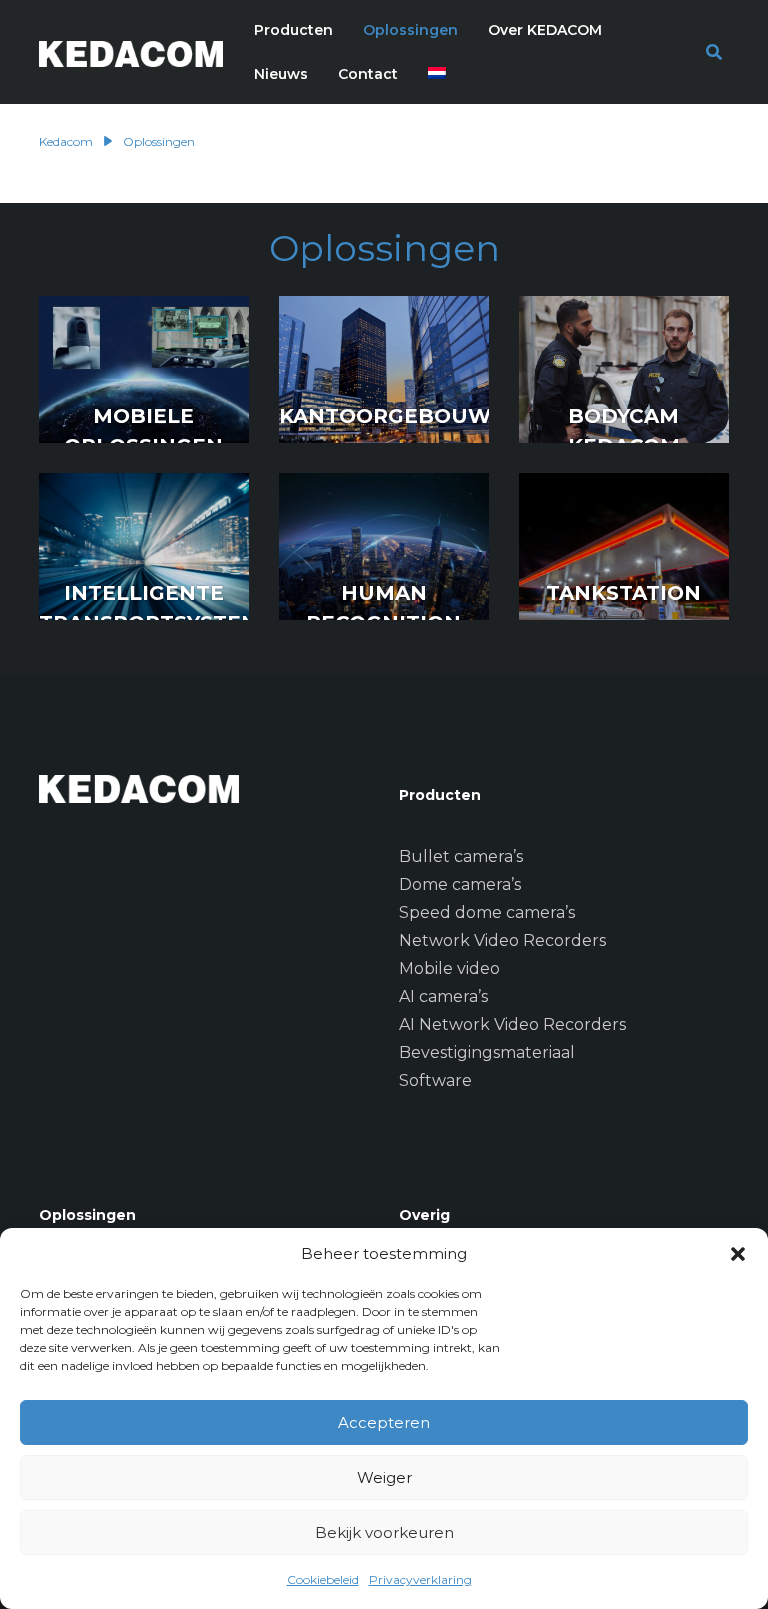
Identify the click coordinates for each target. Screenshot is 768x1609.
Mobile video (449, 968)
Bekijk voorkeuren (384, 1532)
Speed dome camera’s (487, 912)
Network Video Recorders (502, 940)
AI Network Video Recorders (512, 1024)
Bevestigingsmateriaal (487, 1052)
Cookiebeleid (323, 1579)
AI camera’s (443, 996)
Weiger (384, 1477)
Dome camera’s (460, 884)
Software (435, 1080)
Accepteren (384, 1422)
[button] (738, 1254)
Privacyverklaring (420, 1579)
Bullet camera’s (461, 856)
